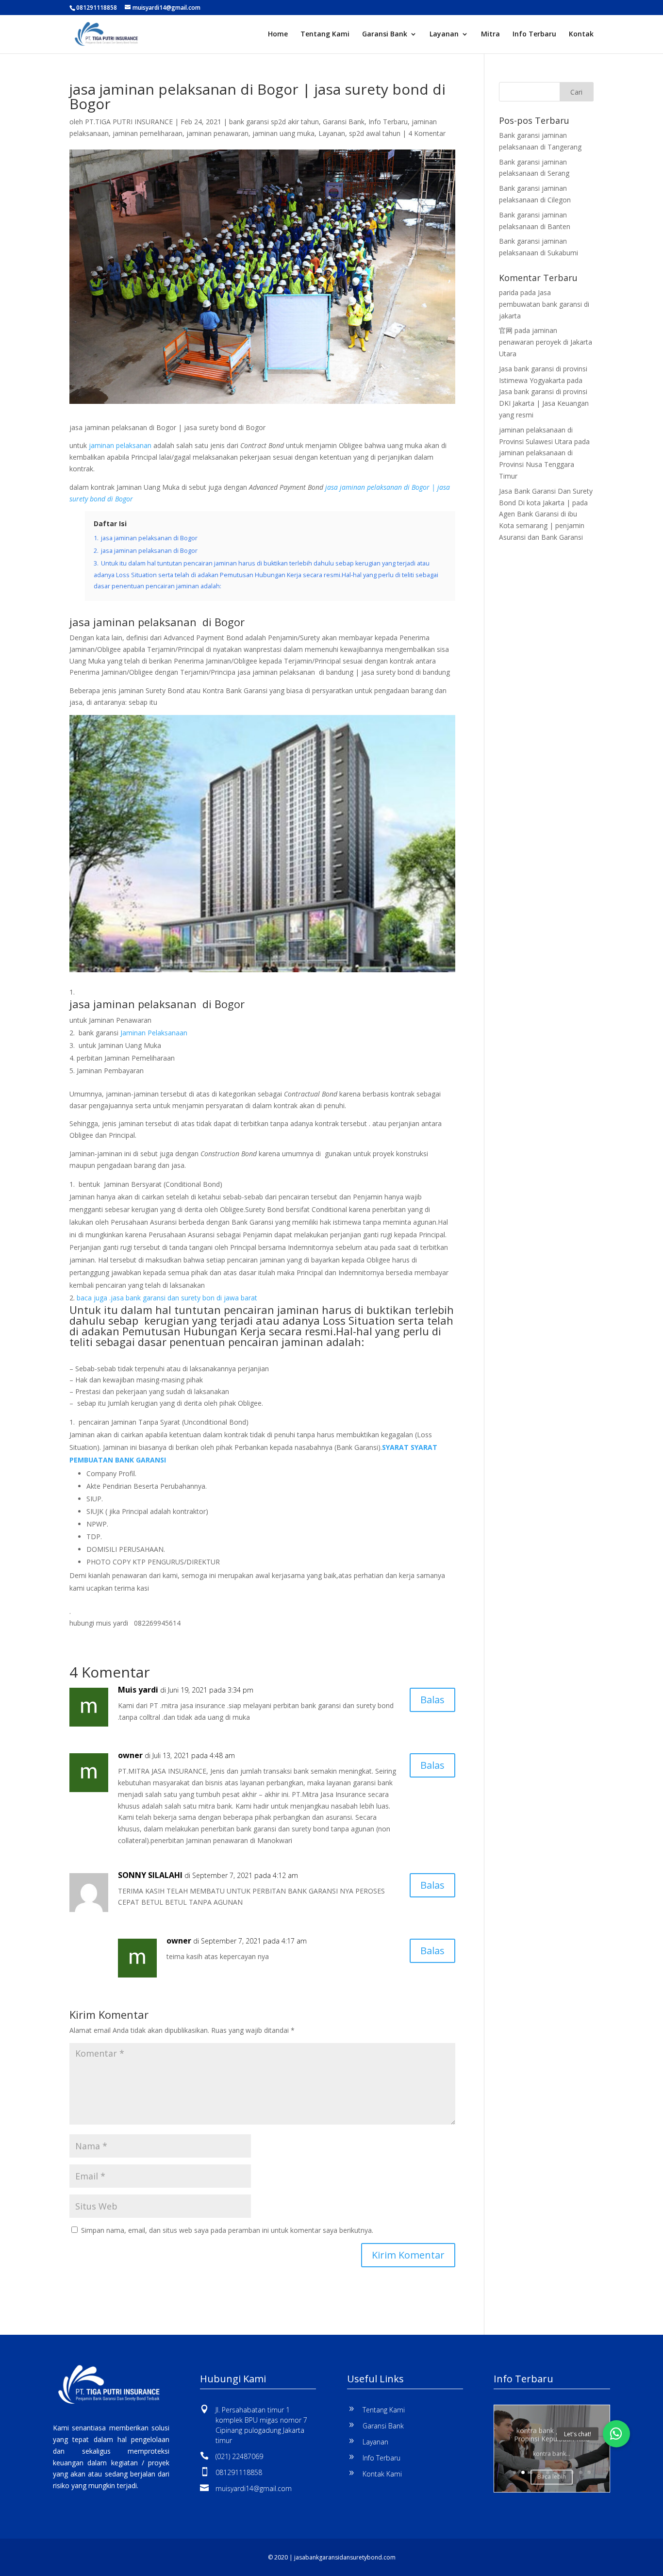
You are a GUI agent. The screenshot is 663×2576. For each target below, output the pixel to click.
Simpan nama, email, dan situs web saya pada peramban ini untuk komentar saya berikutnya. (227, 2230)
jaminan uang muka (283, 133)
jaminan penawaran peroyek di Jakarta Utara (546, 342)
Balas (432, 1700)
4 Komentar (427, 133)
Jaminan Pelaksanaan (154, 1033)
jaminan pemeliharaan (148, 133)
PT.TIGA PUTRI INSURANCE (129, 122)
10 (589, 2472)
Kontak (581, 34)
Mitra (490, 34)
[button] (616, 2434)
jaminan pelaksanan (119, 445)
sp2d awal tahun (375, 133)
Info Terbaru (534, 34)
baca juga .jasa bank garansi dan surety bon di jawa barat (169, 1298)
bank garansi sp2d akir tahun (274, 122)
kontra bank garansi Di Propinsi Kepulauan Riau (552, 2433)
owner (130, 1755)
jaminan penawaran (217, 133)
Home (278, 34)
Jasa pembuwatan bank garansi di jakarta (544, 304)
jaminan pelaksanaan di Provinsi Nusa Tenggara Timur (537, 464)
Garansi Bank (385, 34)
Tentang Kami (325, 34)
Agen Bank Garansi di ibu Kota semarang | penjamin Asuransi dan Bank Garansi (542, 525)
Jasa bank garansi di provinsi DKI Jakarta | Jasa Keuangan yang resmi (544, 403)
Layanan (444, 34)
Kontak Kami (382, 2474)
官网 (506, 330)
